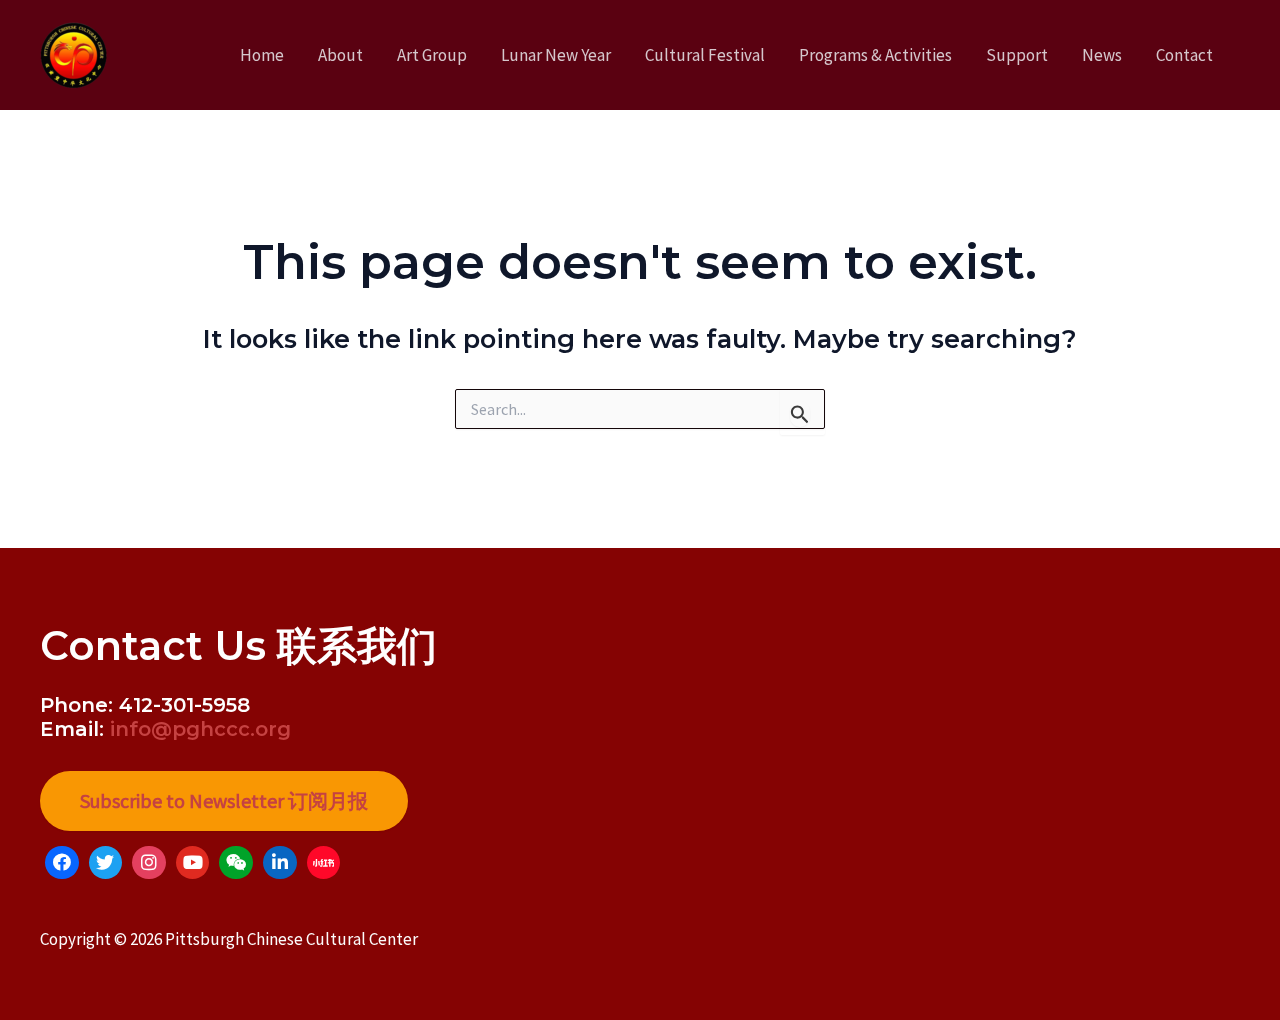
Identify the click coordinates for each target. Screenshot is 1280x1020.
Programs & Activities (875, 55)
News (1102, 55)
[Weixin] (236, 863)
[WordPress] (324, 863)
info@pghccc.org (200, 729)
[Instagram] (149, 863)
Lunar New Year (556, 55)
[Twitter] (106, 863)
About (340, 55)
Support (1017, 55)
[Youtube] (193, 863)
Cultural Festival (705, 55)
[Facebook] (62, 863)
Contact (1184, 55)
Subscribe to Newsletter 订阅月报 (224, 800)
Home (262, 55)
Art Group (432, 55)
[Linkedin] (280, 863)
